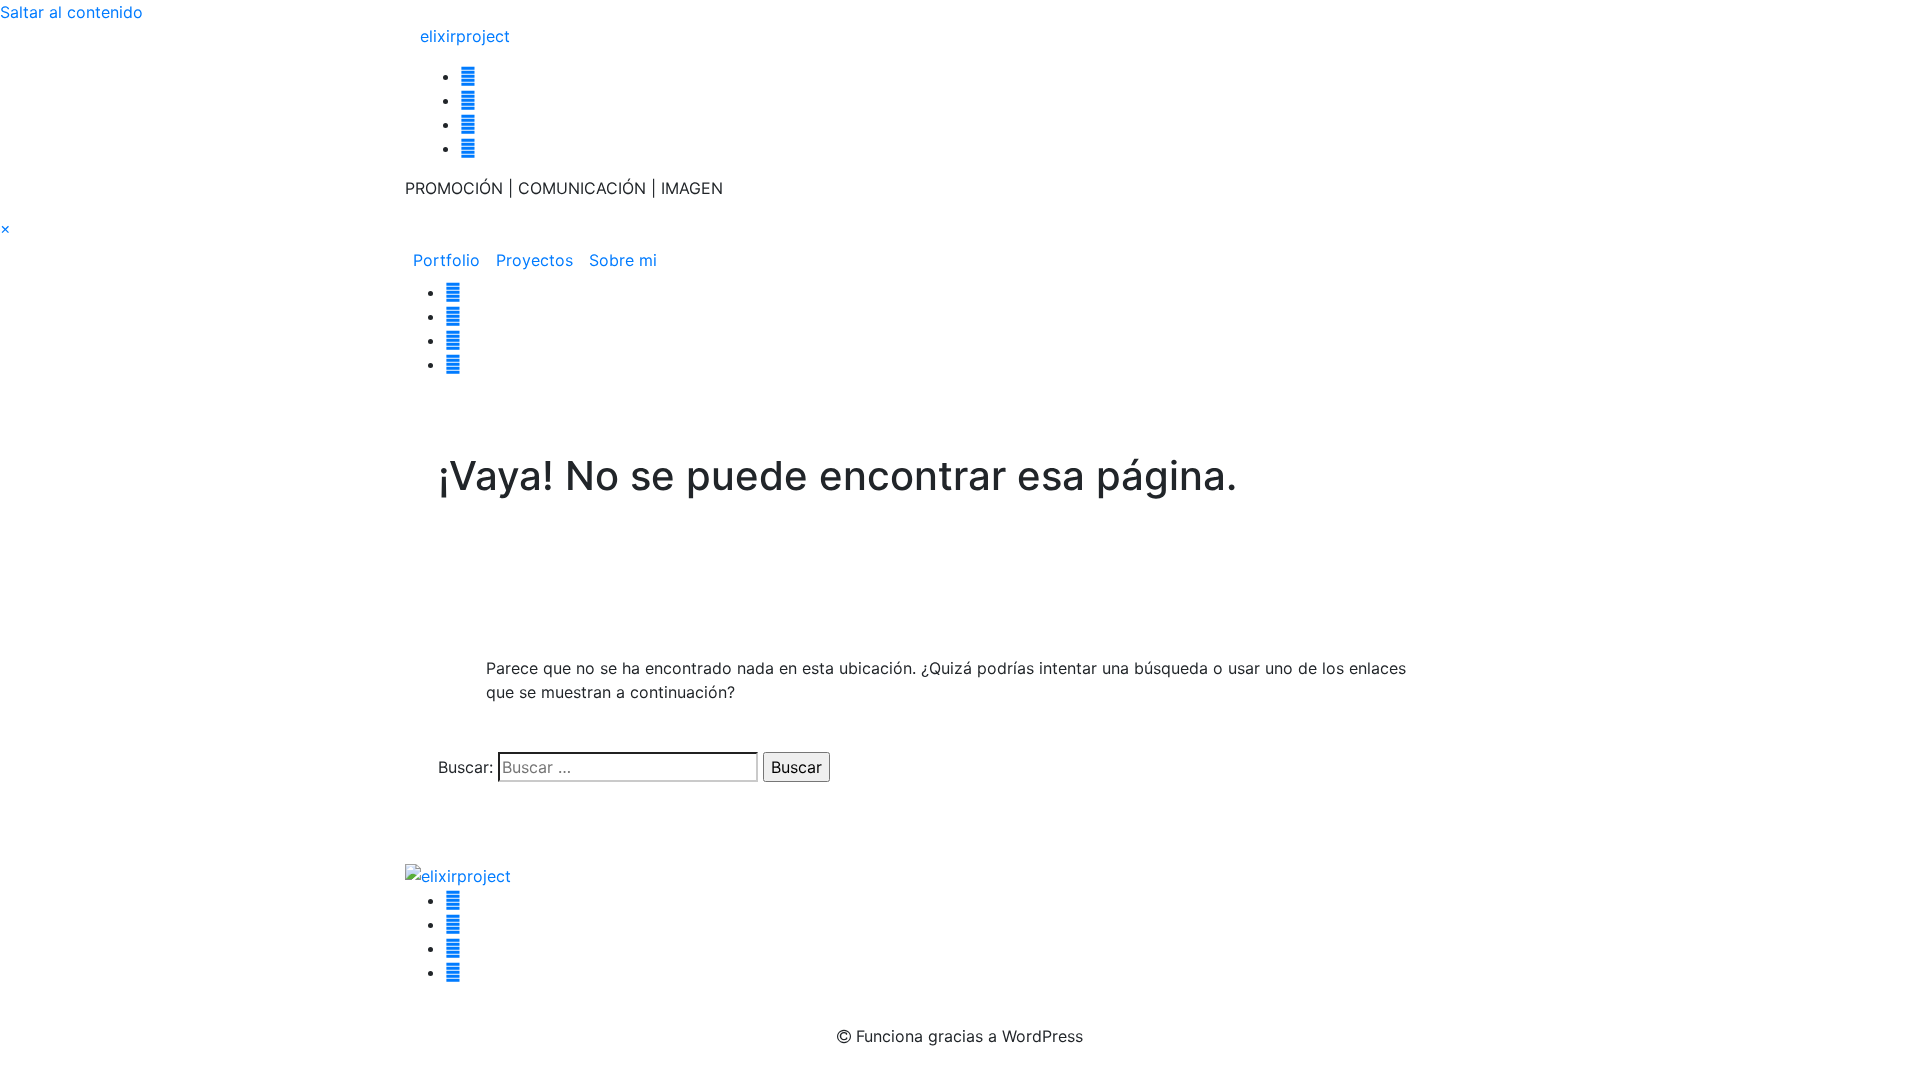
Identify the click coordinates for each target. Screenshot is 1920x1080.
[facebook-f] (468, 100)
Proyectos (534, 260)
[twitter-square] (468, 148)
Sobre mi (623, 260)
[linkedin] (468, 124)
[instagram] (468, 76)
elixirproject (465, 36)
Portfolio (446, 260)
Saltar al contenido (71, 12)
